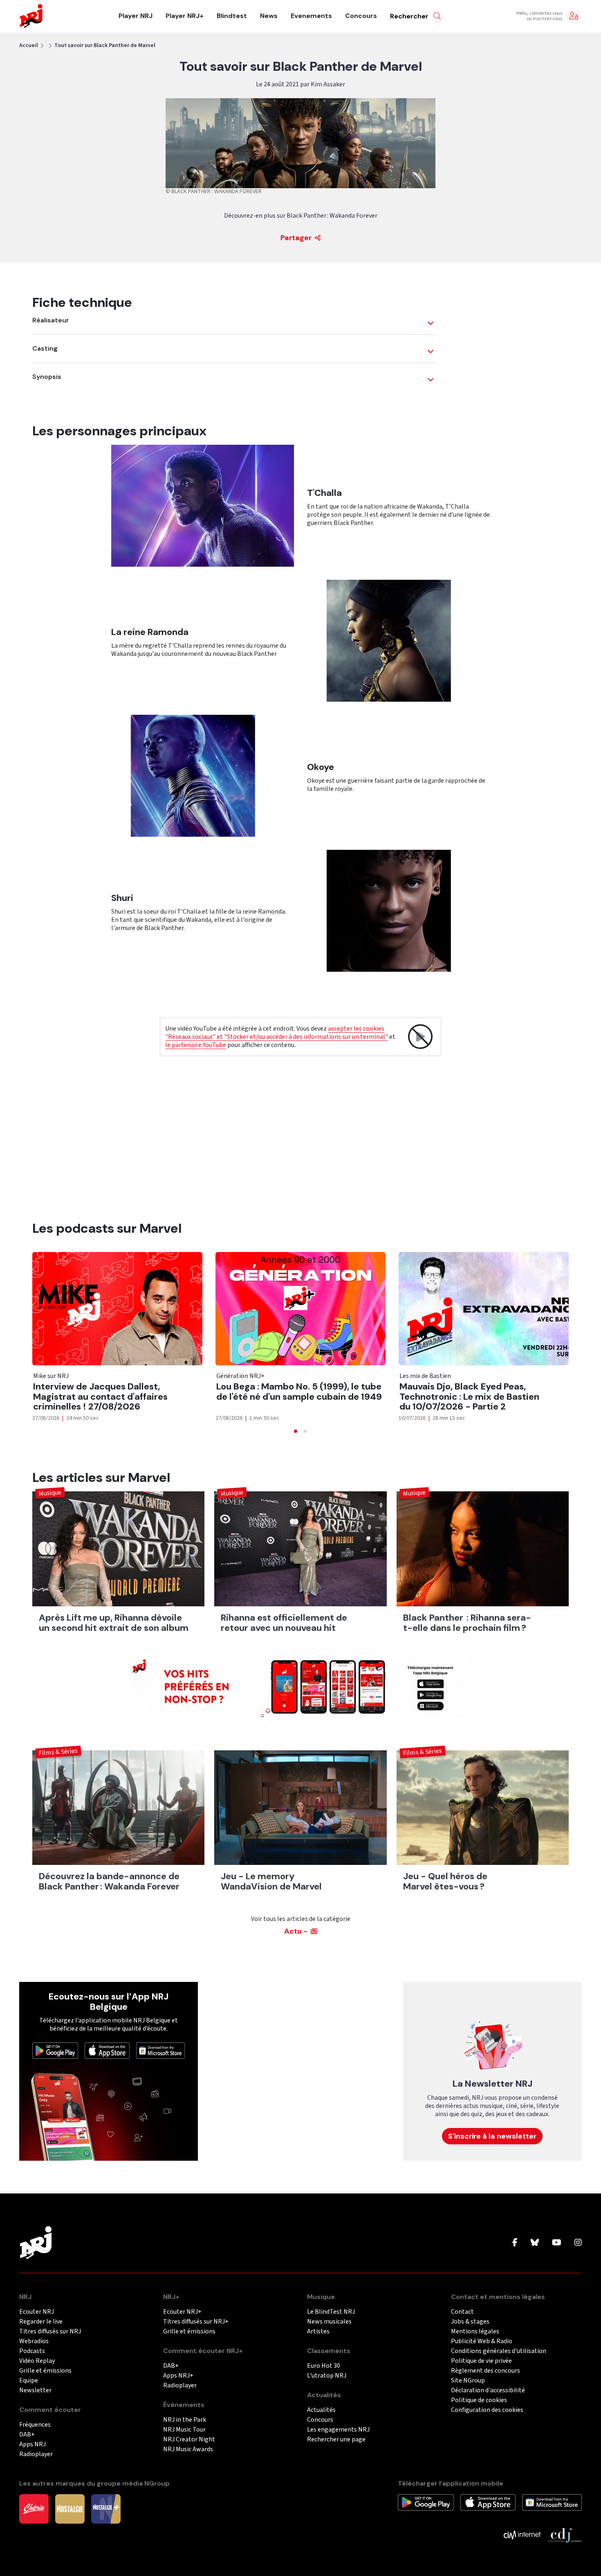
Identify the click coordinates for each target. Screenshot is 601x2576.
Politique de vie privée (481, 2361)
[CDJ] (564, 2535)
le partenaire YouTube (196, 1045)
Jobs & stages (470, 2322)
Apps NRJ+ (178, 2376)
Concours (361, 16)
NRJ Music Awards (188, 2449)
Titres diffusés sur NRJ (50, 2332)
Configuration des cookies (487, 2410)
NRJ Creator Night (189, 2440)
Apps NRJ (33, 2444)
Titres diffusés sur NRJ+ (196, 2322)
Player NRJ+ (185, 16)
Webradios (34, 2341)
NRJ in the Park (185, 2420)
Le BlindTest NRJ (331, 2312)
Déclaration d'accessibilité (488, 2390)
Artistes (318, 2332)
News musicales (329, 2322)
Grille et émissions (45, 2371)
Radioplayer (36, 2454)
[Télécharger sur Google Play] (55, 2050)
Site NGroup (468, 2381)
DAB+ (27, 2435)
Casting (45, 349)
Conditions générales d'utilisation (499, 2351)
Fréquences (35, 2425)
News (269, 16)
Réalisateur (51, 320)
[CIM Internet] (522, 2535)
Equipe (29, 2381)
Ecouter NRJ (37, 2312)
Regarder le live (41, 2322)
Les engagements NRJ (338, 2430)
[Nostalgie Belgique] (70, 2508)
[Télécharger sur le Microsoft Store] (161, 2050)
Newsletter (35, 2390)
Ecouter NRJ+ (182, 2312)
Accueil (29, 45)
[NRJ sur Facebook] (515, 2243)
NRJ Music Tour (184, 2430)
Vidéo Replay (37, 2361)
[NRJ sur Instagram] (578, 2243)
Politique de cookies (479, 2400)
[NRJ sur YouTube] (557, 2243)
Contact (462, 2312)
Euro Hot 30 (324, 2366)
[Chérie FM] (34, 2508)
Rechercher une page (336, 2440)
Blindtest (232, 16)
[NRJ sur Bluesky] (535, 2243)
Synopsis (47, 377)
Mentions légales (475, 2332)
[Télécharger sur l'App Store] (107, 2050)
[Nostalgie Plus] (106, 2508)
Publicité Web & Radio (482, 2341)
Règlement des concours (486, 2371)
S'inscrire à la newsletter (492, 2136)
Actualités (321, 2410)
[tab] (296, 1431)
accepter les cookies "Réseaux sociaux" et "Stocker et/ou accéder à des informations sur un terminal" (277, 1033)
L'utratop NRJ (327, 2376)
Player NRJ (136, 16)
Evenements (311, 16)
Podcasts (32, 2351)
